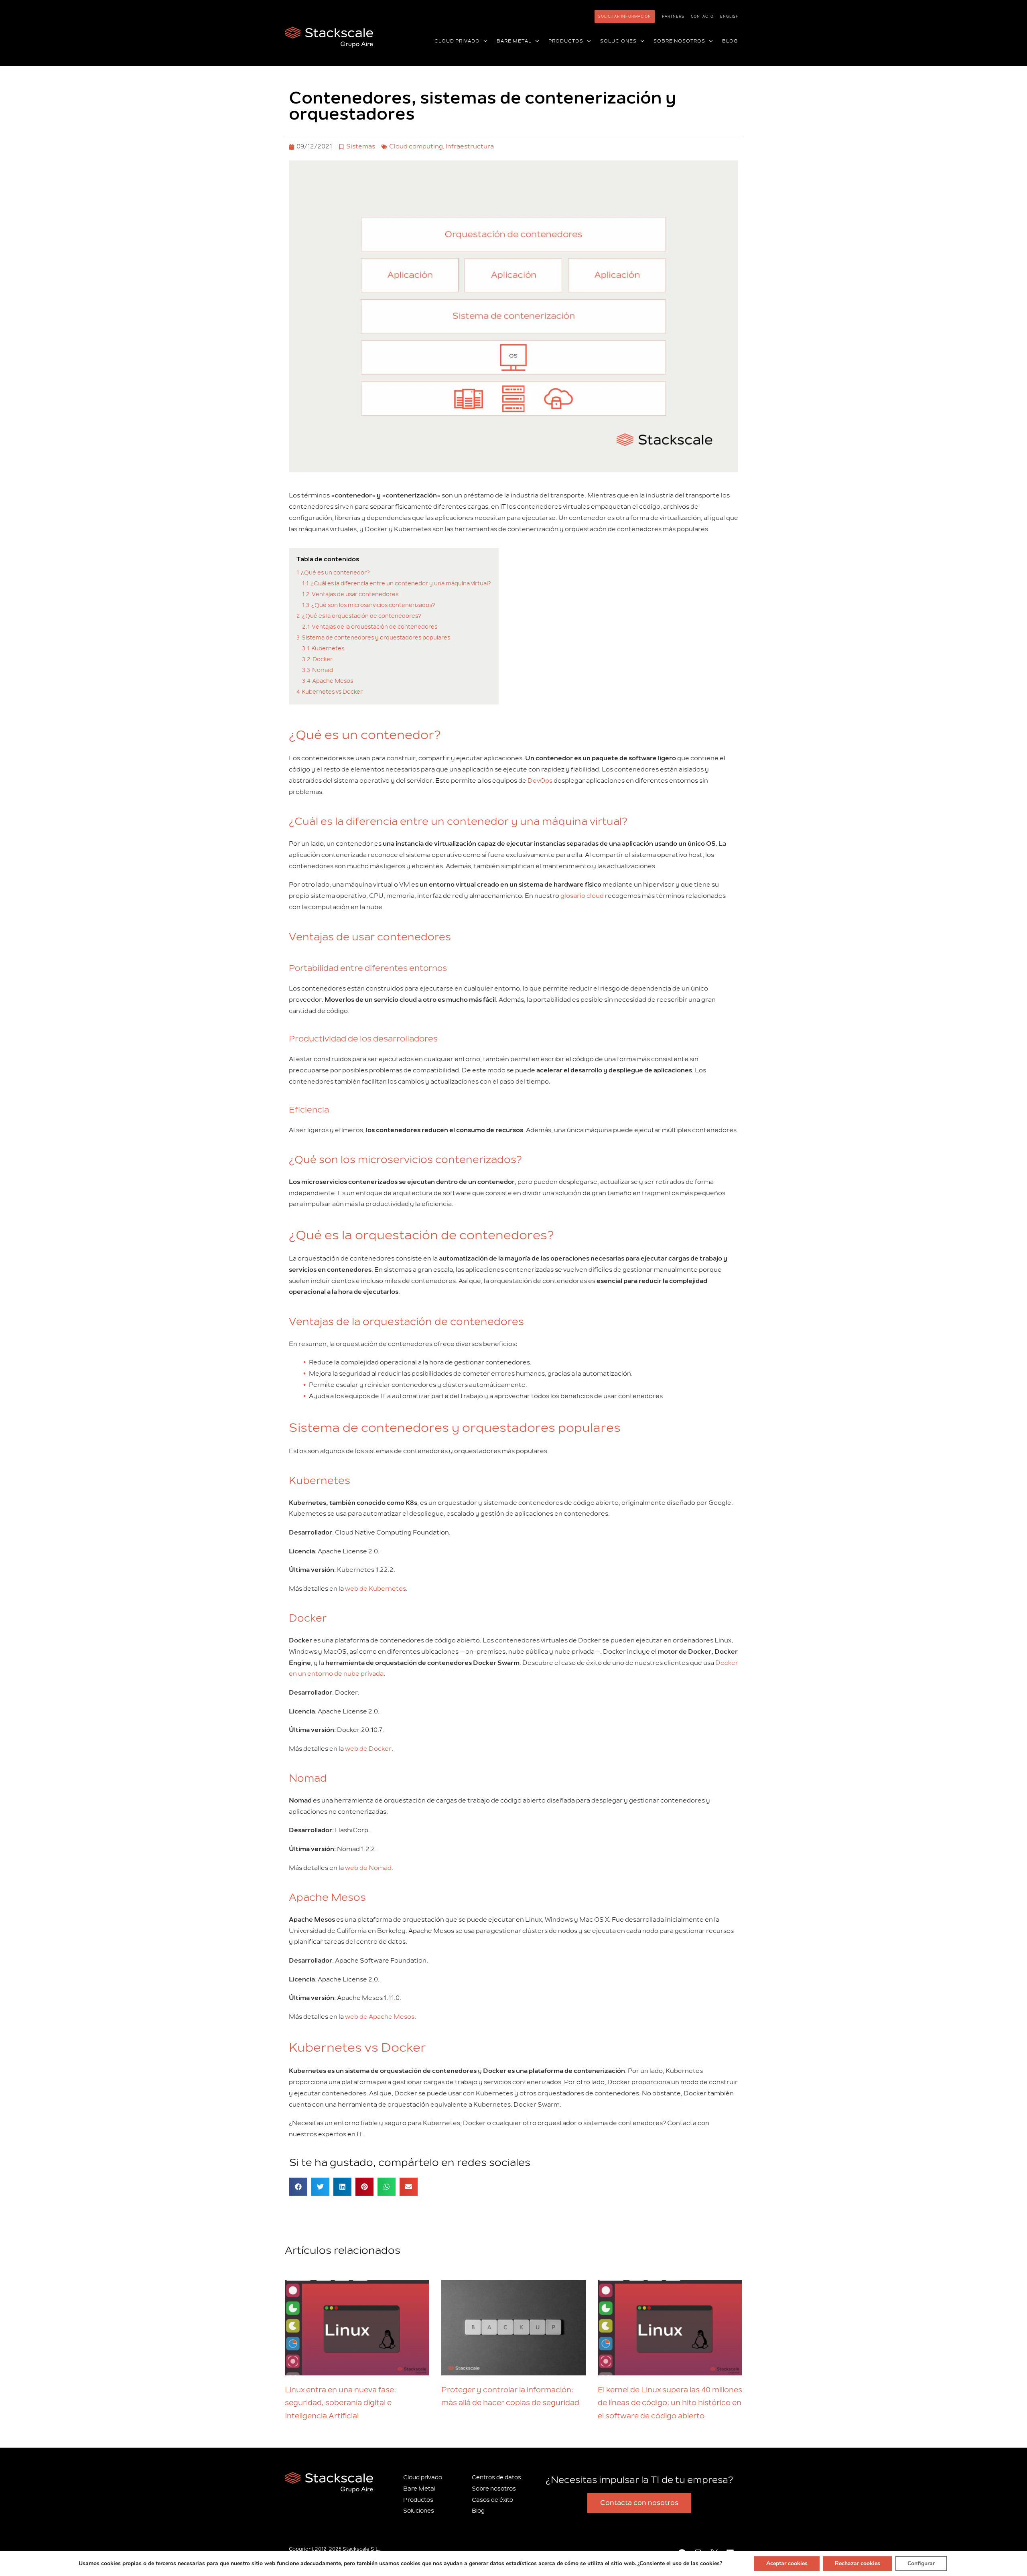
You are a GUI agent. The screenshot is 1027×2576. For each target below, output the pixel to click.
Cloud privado (423, 2478)
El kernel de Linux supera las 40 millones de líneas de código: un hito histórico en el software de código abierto (670, 2403)
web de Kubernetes (375, 1589)
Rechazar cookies (858, 2563)
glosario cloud (582, 896)
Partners (673, 16)
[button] (484, 41)
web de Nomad (368, 1868)
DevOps (540, 781)
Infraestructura (470, 146)
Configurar (921, 2563)
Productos (418, 2500)
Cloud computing (416, 146)
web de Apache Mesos (380, 2017)
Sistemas (361, 146)
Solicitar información (625, 16)
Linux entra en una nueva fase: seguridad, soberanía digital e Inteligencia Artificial (340, 2403)
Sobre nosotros (494, 2489)
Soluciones (419, 2511)
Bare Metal (419, 2489)
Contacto (702, 16)
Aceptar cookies (787, 2563)
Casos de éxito (492, 2500)
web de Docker (368, 1749)
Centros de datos (496, 2478)
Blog (478, 2511)
